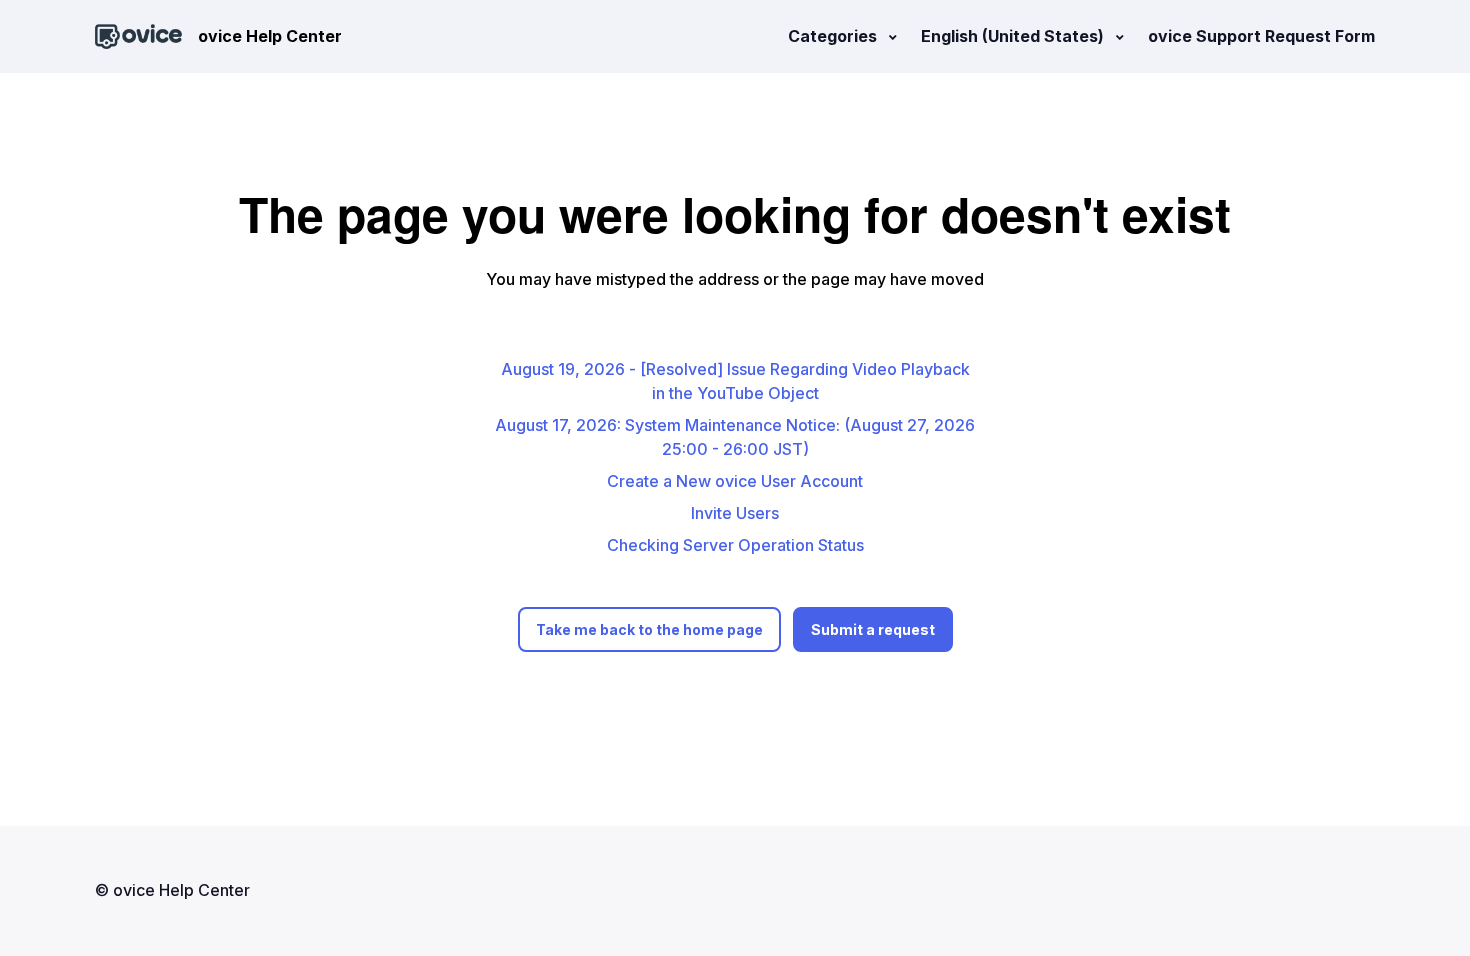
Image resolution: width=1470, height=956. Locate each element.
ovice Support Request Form (1261, 36)
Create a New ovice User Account (735, 481)
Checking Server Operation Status (735, 545)
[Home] (138, 36)
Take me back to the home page (649, 629)
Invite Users (735, 513)
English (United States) (1014, 36)
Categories (834, 36)
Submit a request (873, 629)
